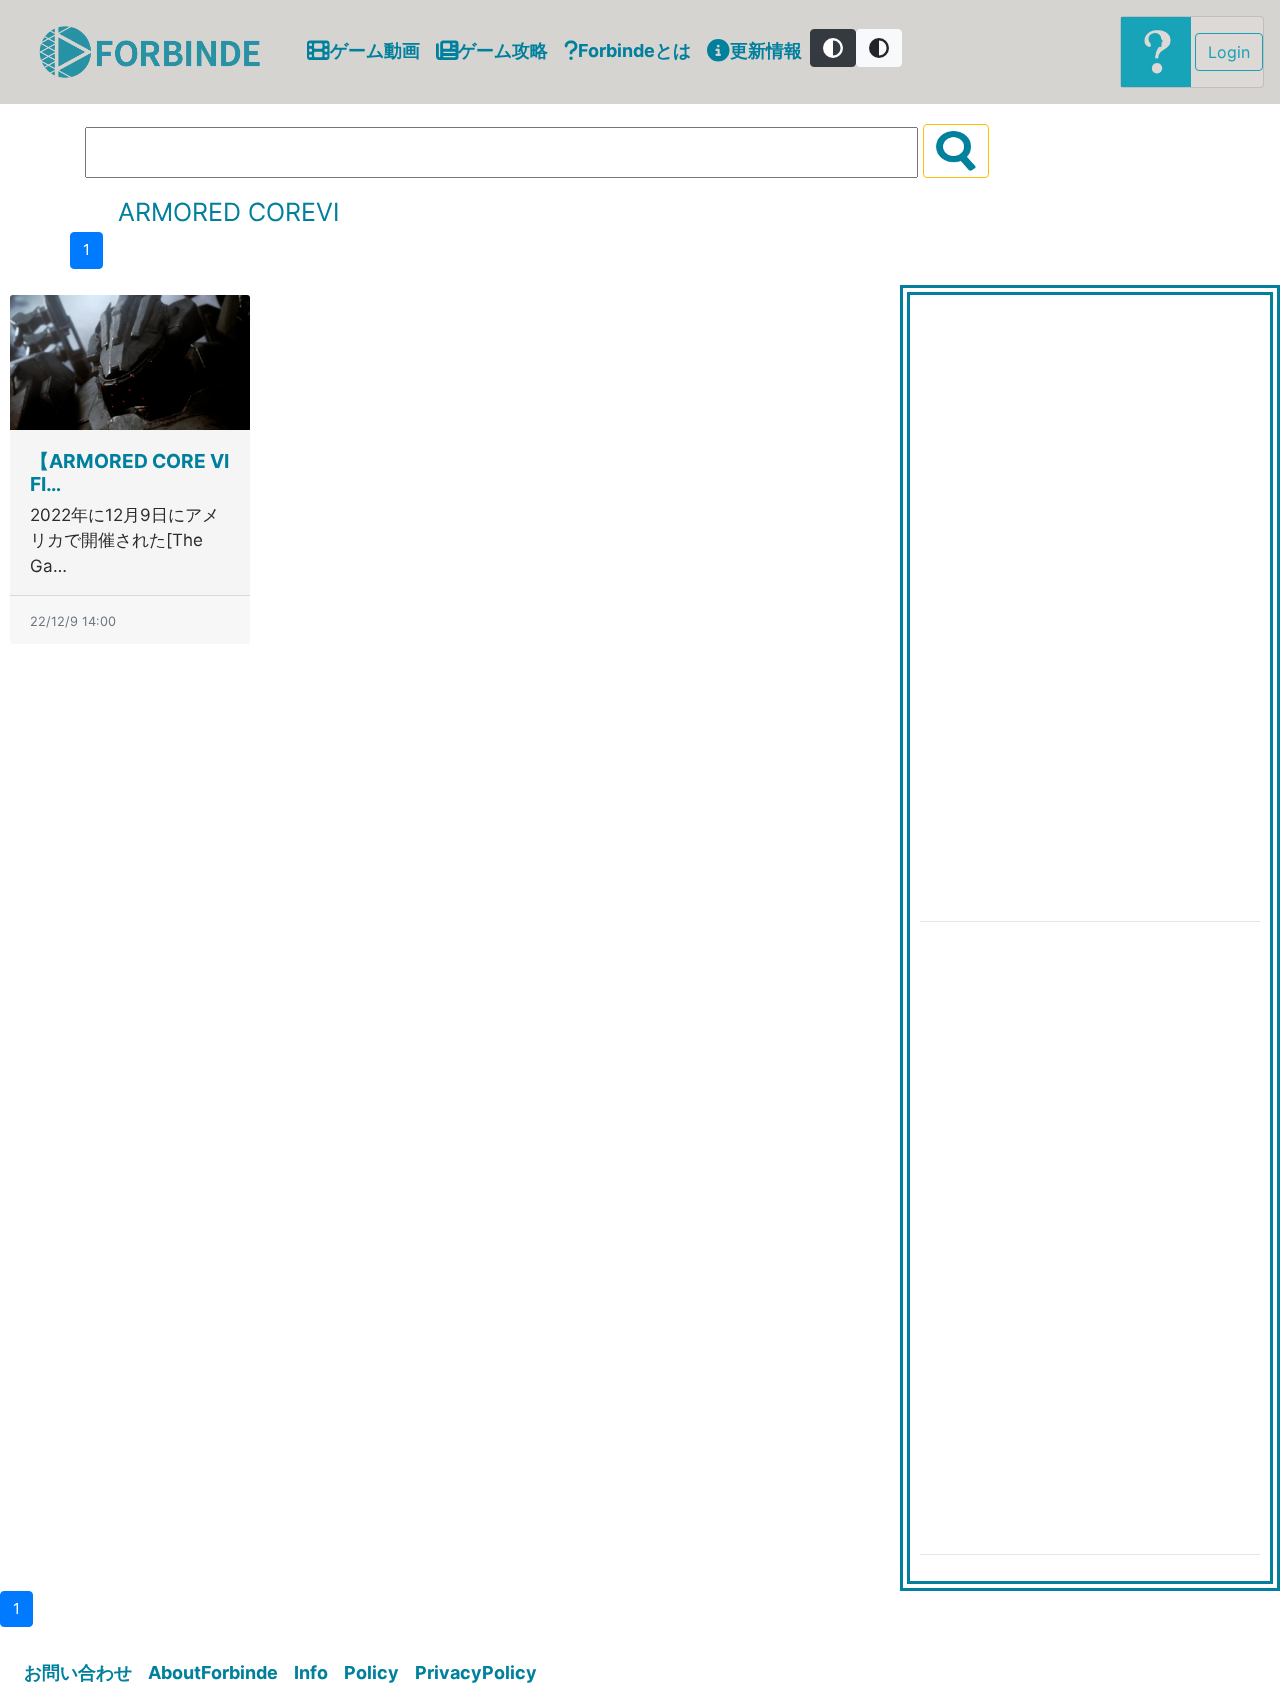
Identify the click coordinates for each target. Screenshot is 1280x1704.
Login (1229, 52)
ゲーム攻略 (503, 50)
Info (311, 1672)
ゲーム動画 (375, 50)
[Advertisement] (1070, 605)
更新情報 (766, 50)
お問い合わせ (78, 1672)
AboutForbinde (213, 1672)
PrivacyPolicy (476, 1672)
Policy (371, 1672)
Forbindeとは (634, 50)
